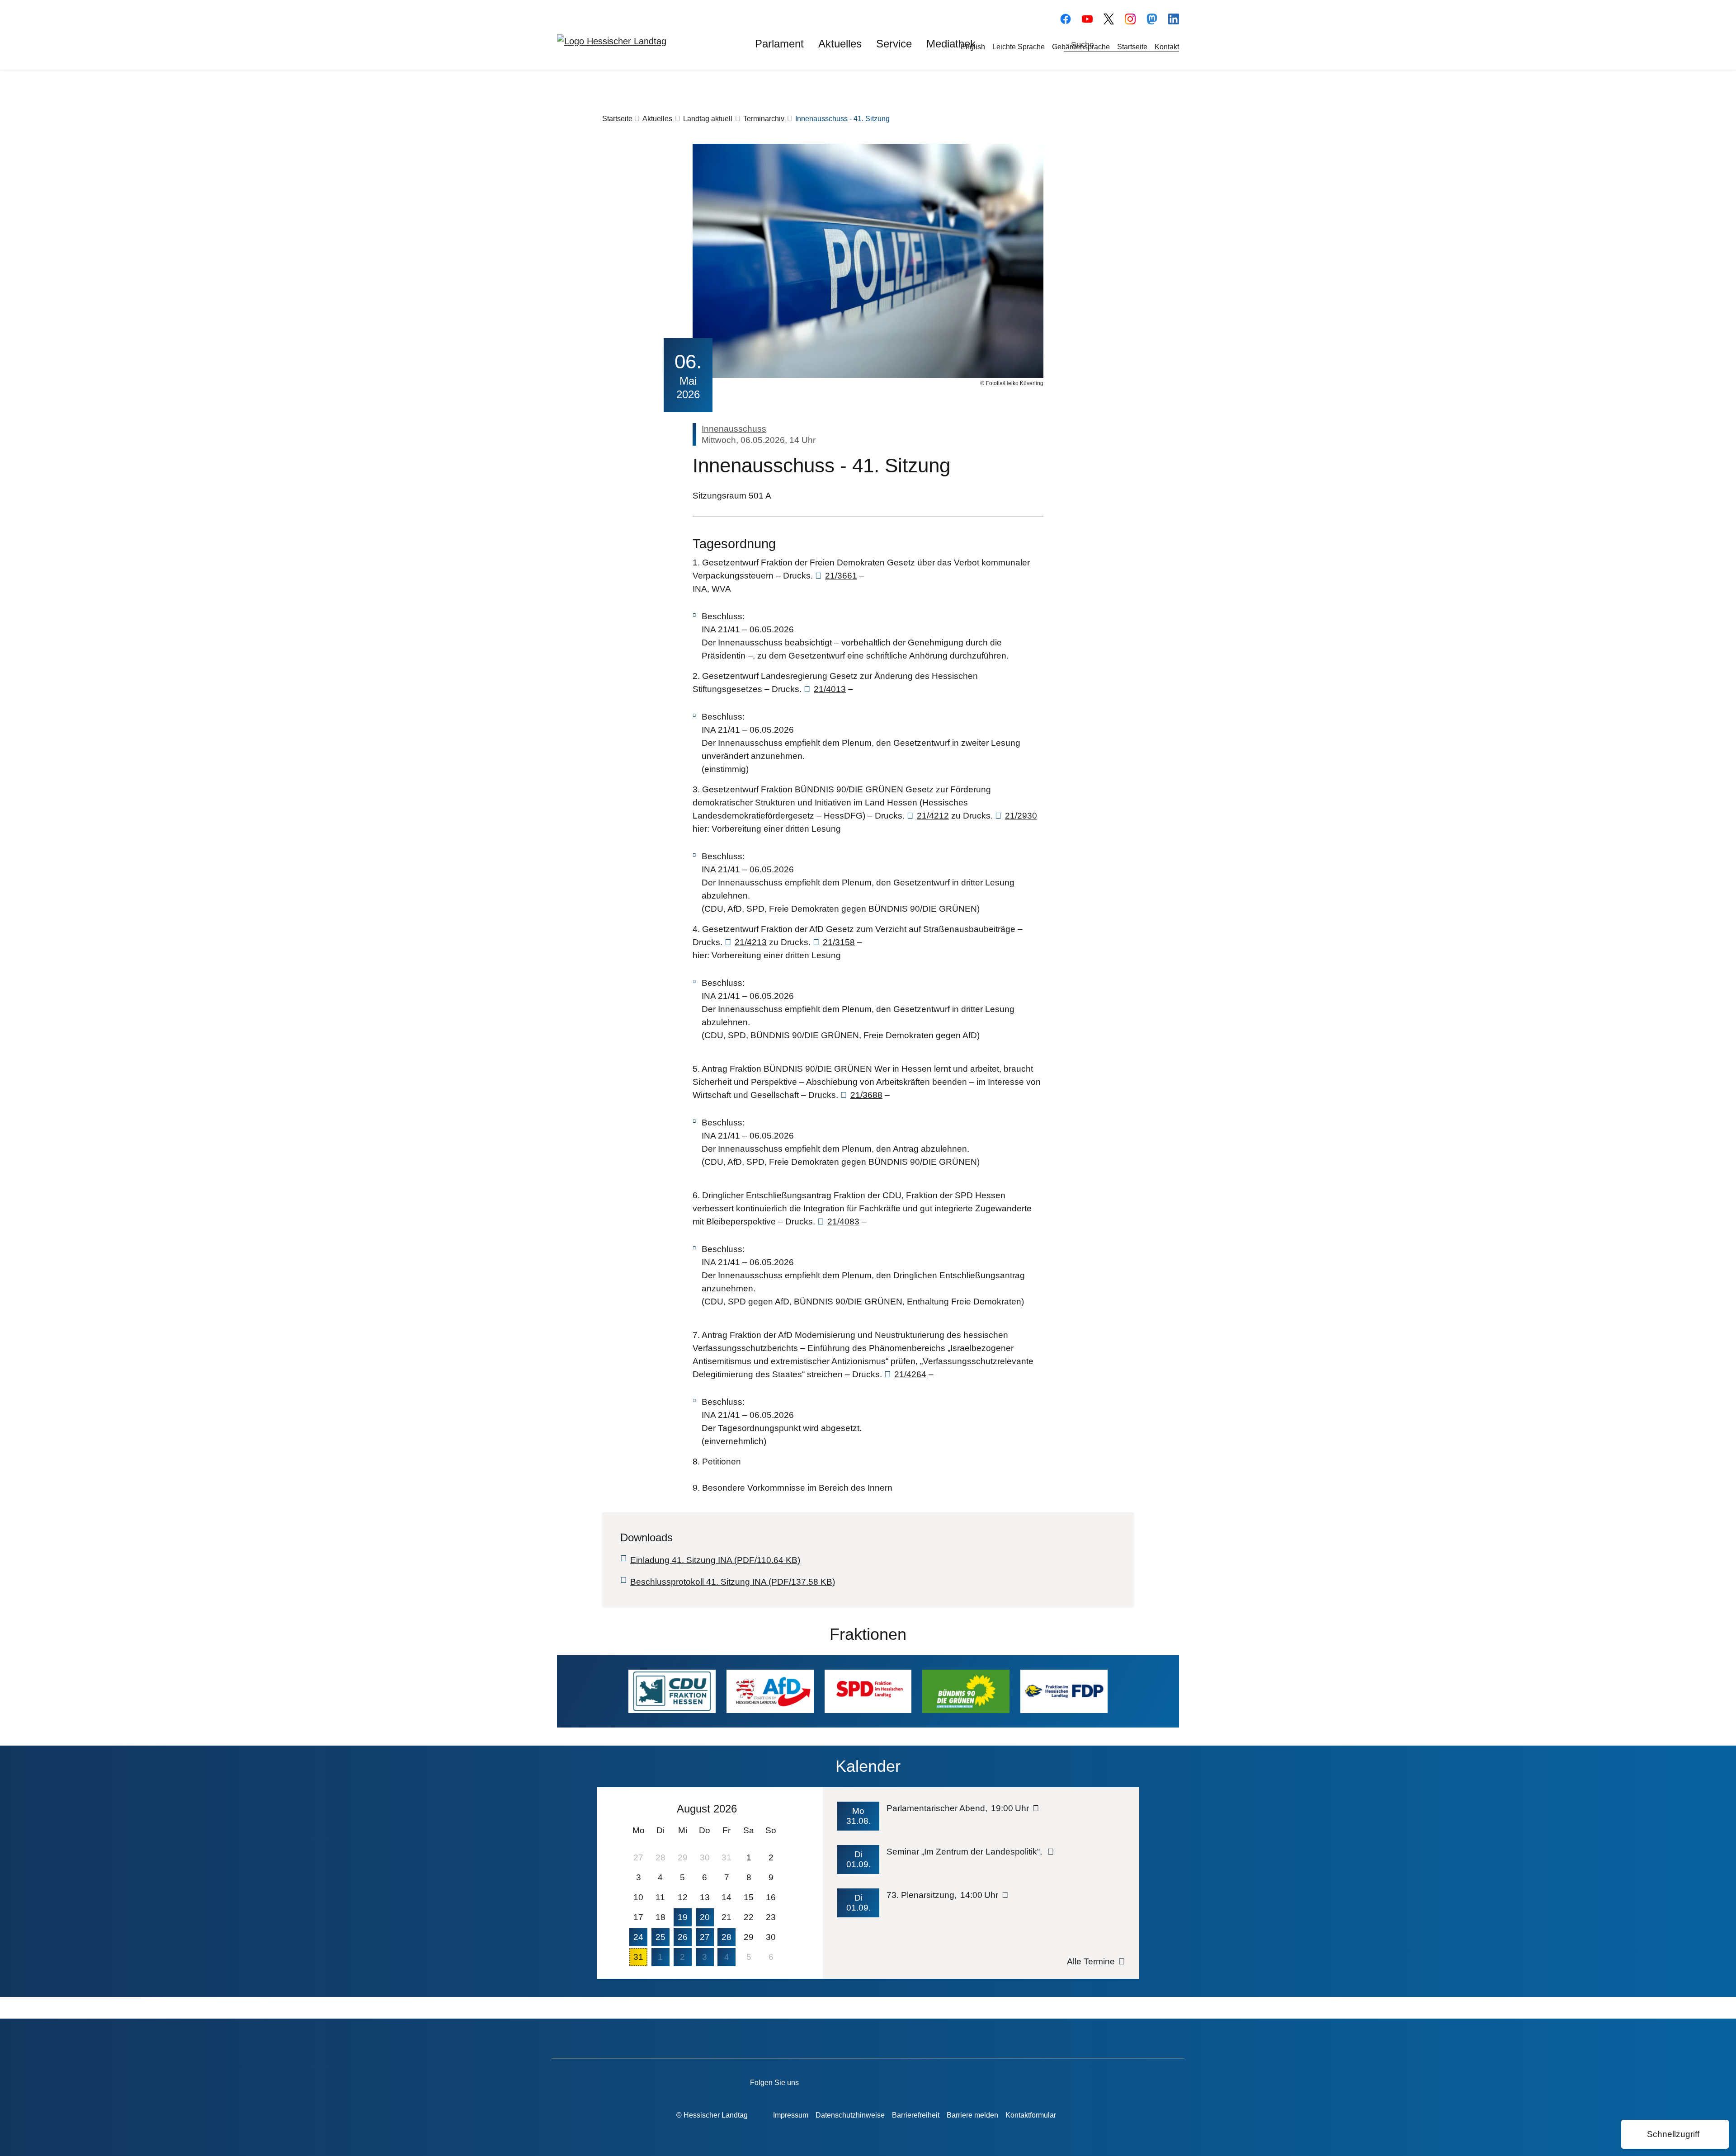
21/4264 (910, 1374)
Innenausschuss (734, 429)
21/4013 (830, 689)
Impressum (791, 2115)
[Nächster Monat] (776, 1808)
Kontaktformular (1031, 2115)
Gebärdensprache (1081, 47)
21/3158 (839, 942)
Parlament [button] (779, 44)
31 (638, 1957)
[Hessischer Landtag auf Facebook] (850, 2081)
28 (726, 1937)
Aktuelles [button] (840, 44)
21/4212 (933, 816)
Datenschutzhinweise (850, 2115)
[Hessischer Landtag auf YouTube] (1087, 18)
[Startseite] (612, 41)
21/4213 (751, 942)
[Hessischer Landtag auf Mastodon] (1152, 18)
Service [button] (894, 44)
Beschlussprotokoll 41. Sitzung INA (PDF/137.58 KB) (733, 1582)
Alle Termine (1091, 1961)
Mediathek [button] (951, 44)
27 (705, 1937)
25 (660, 1937)
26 (683, 1937)
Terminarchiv (764, 119)
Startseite (1132, 47)
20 (705, 1917)
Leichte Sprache (1019, 47)
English (973, 47)
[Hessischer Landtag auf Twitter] (901, 2081)
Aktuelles (657, 119)
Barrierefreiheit (916, 2115)
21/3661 (841, 576)
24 (638, 1937)
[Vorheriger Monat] (635, 1808)
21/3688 (866, 1095)
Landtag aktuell (708, 119)
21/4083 (843, 1222)
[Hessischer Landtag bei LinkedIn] (979, 2081)
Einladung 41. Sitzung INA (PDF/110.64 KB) (715, 1560)
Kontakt (1167, 47)
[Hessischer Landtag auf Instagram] (927, 2081)
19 (683, 1917)
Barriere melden (972, 2115)
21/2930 (1021, 816)
